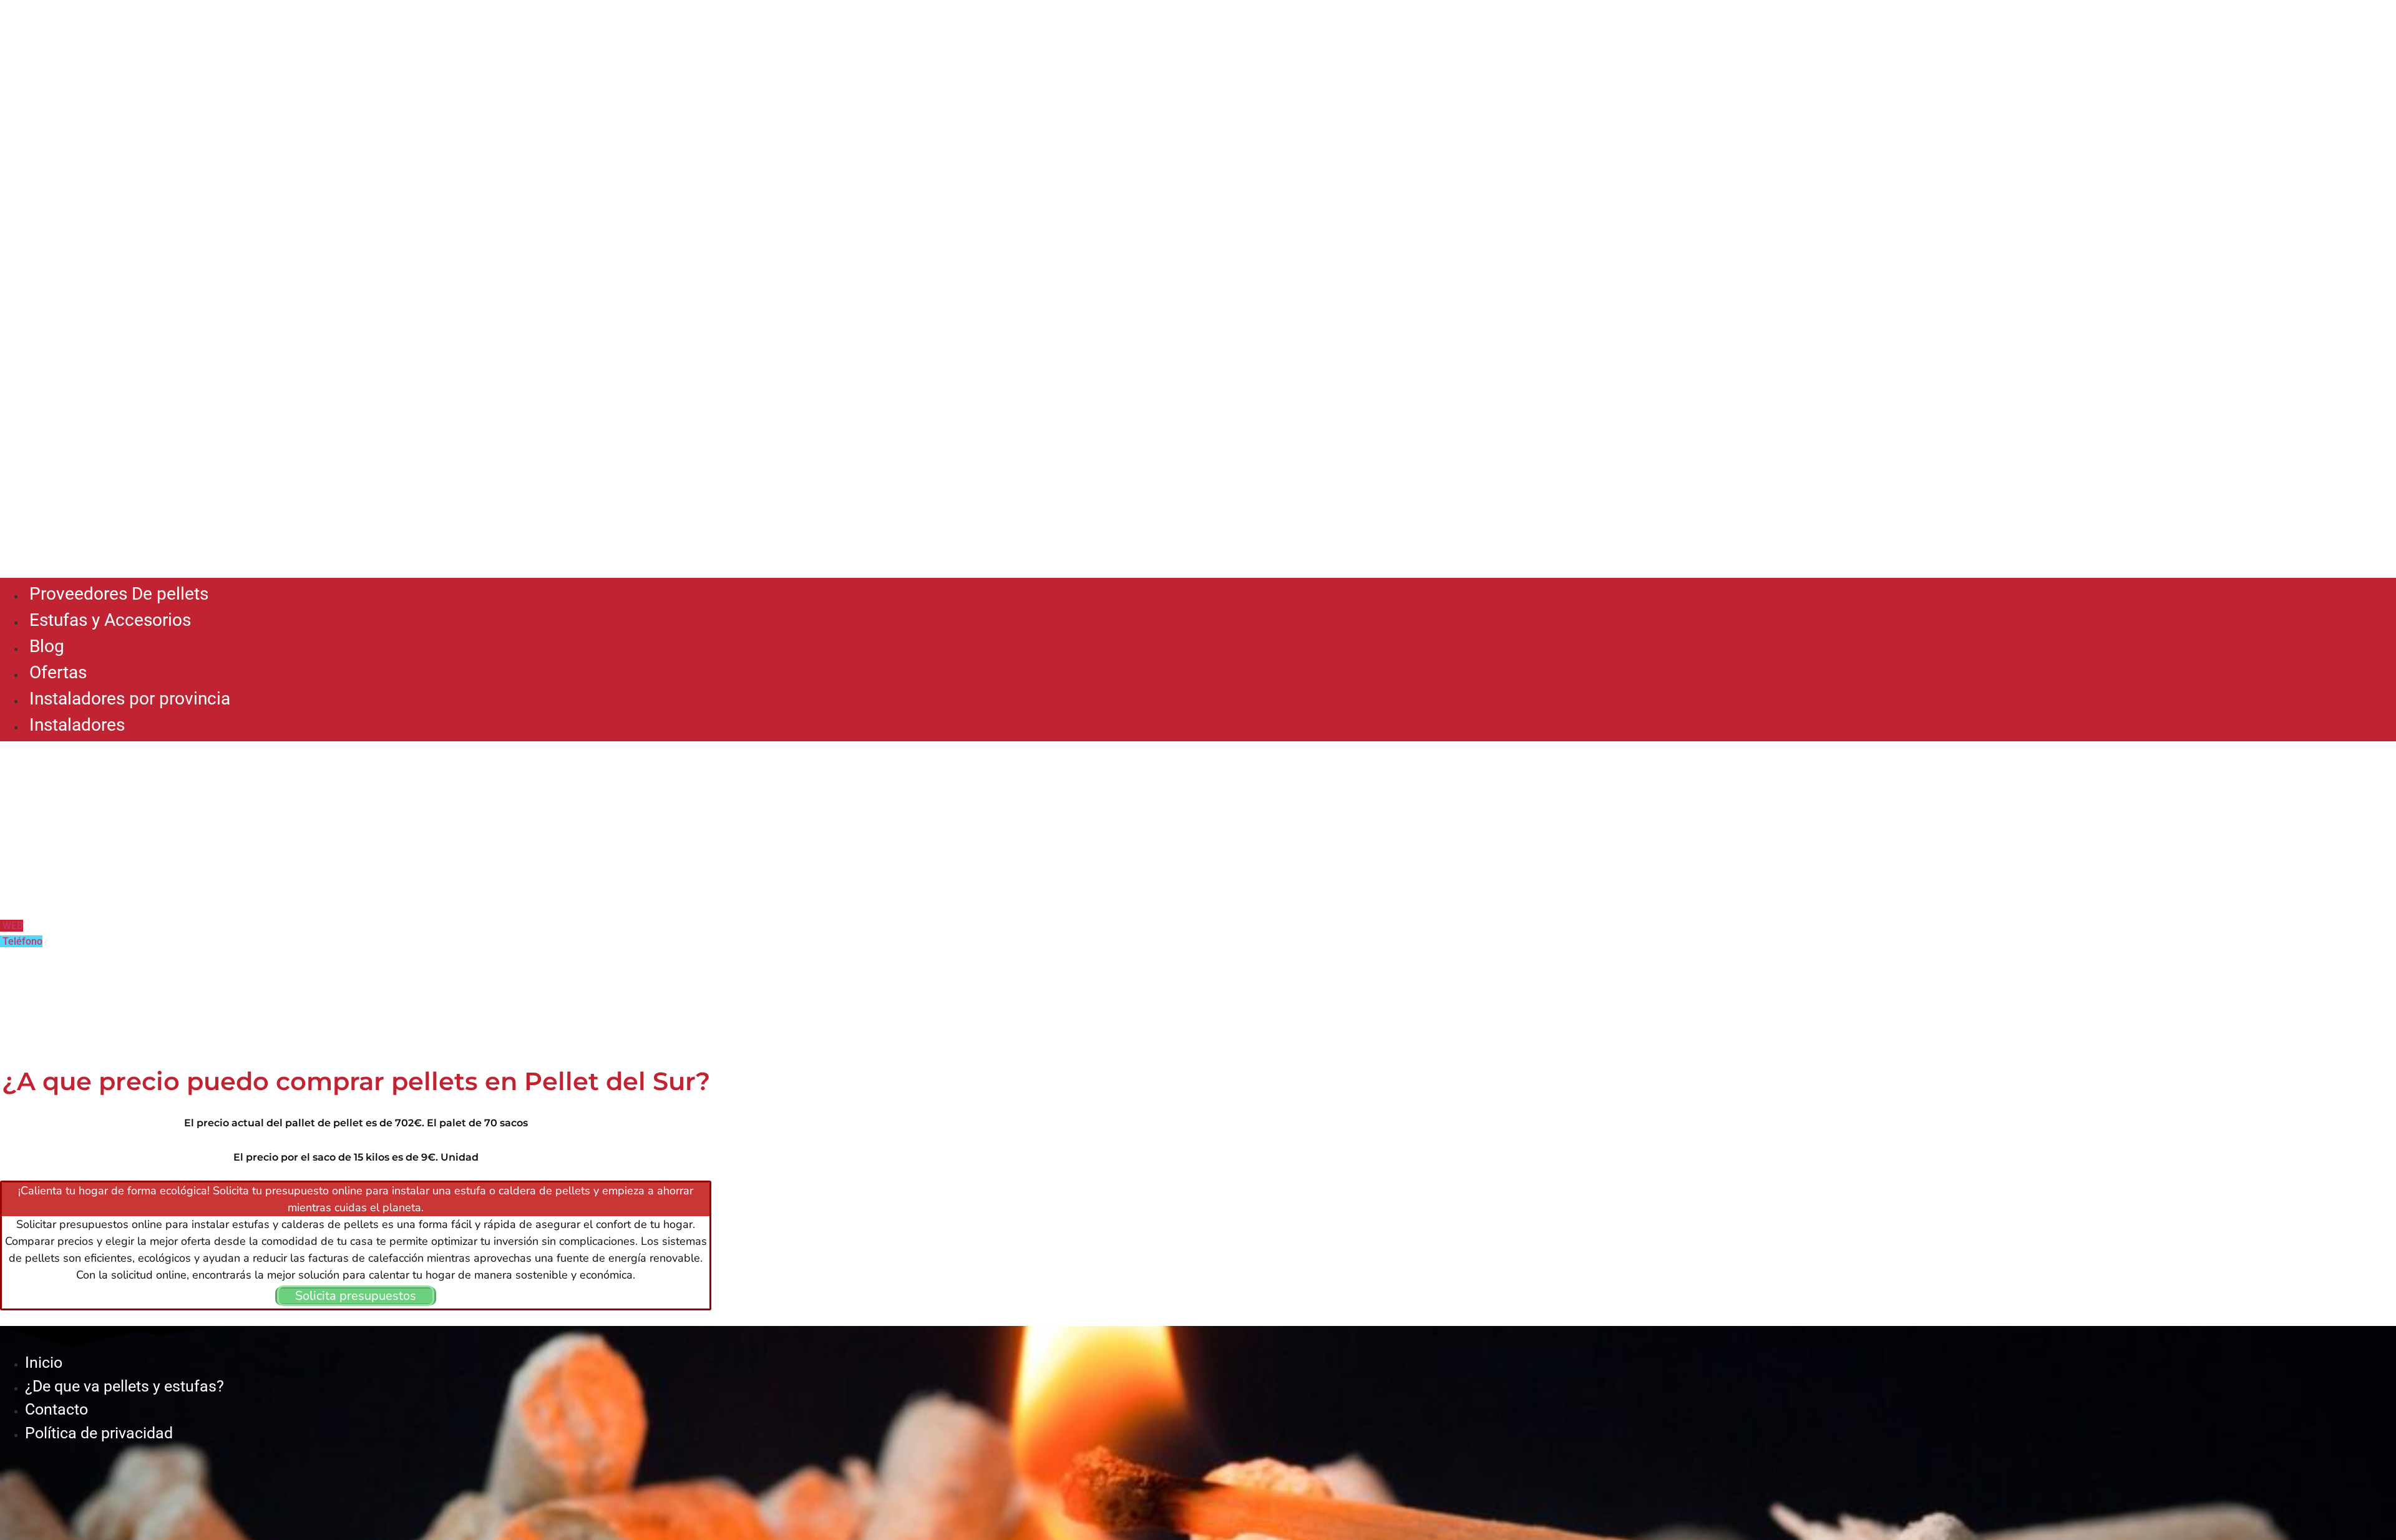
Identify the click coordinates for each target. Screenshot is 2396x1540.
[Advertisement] (1198, 478)
